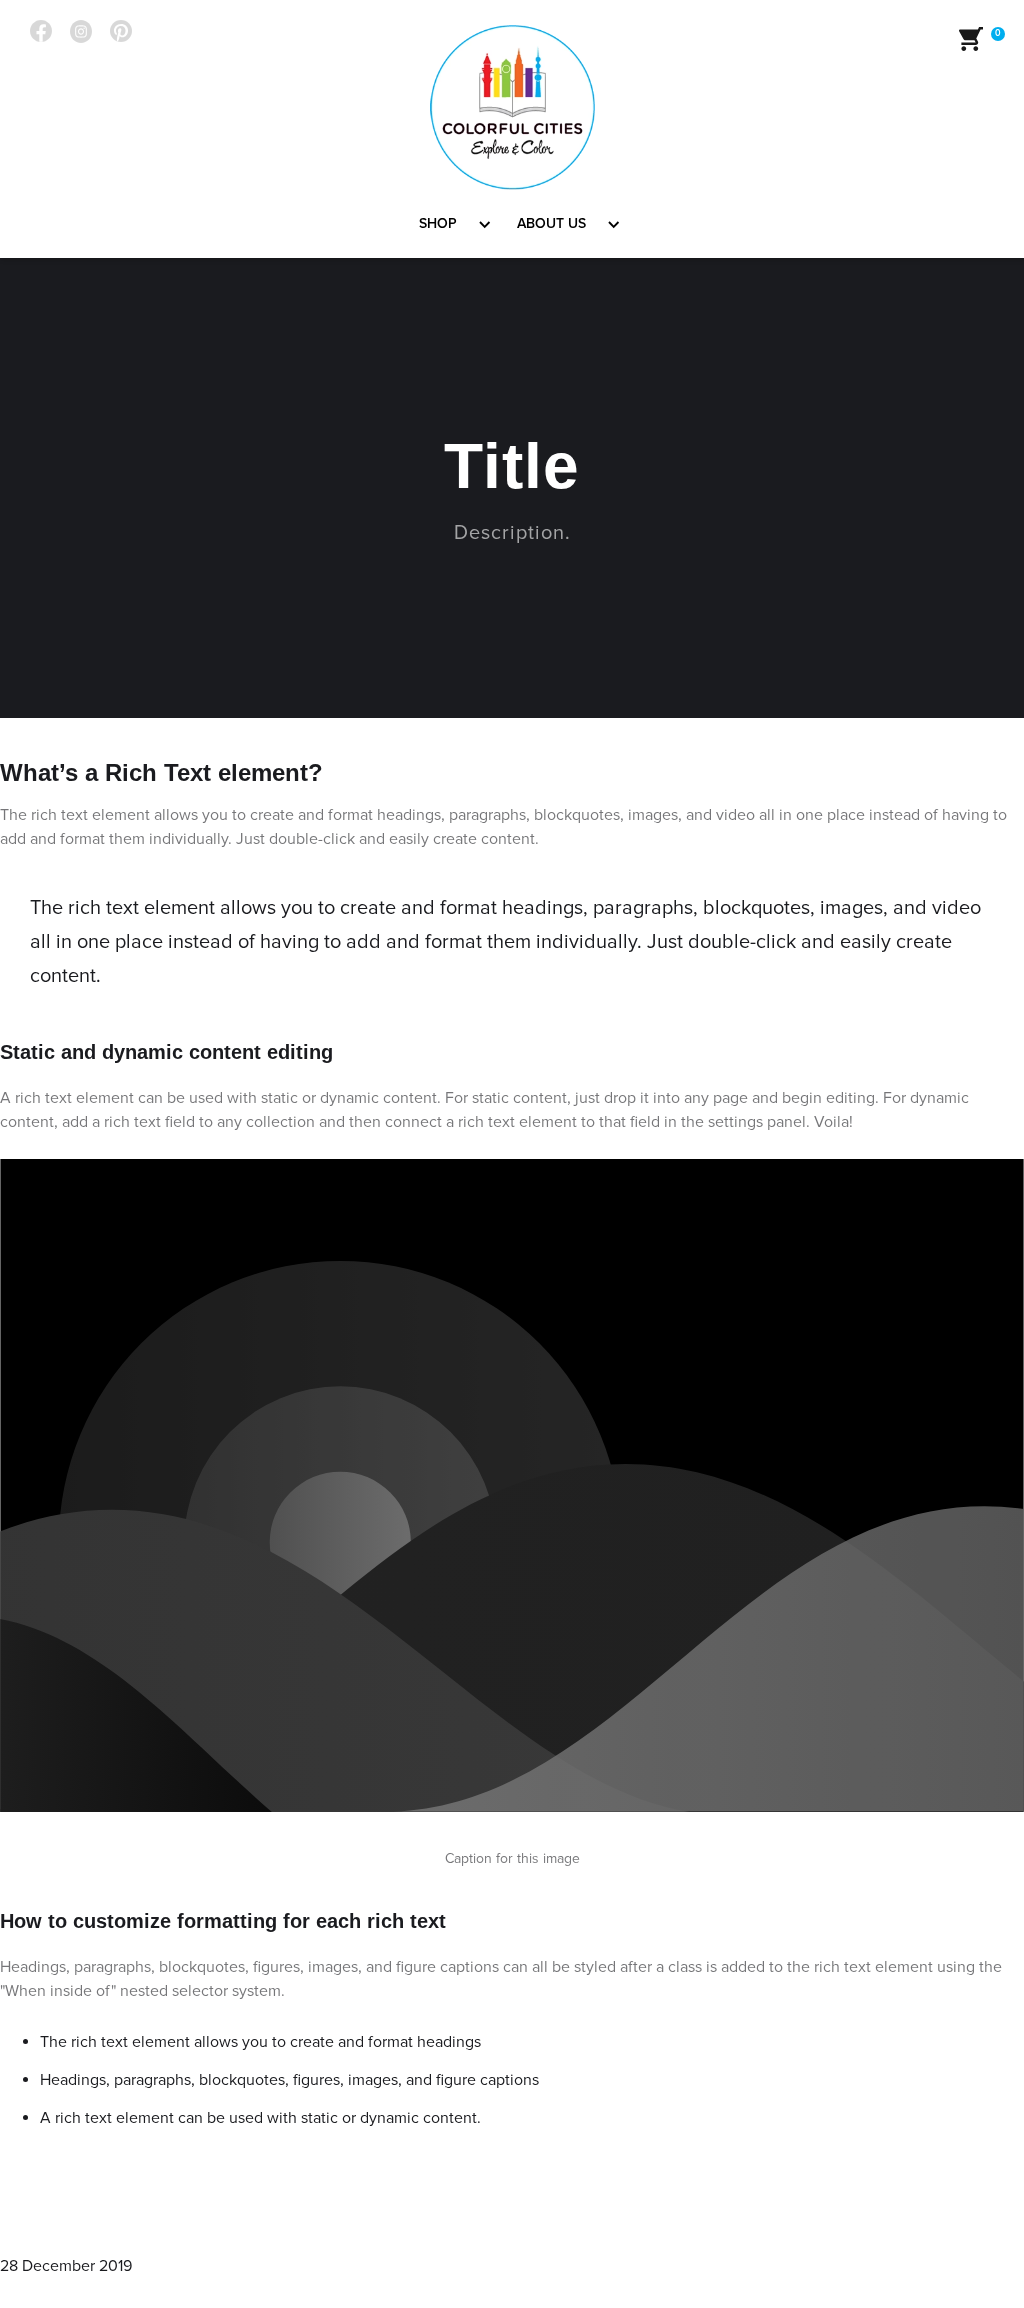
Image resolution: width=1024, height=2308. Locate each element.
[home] (512, 107)
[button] (448, 224)
